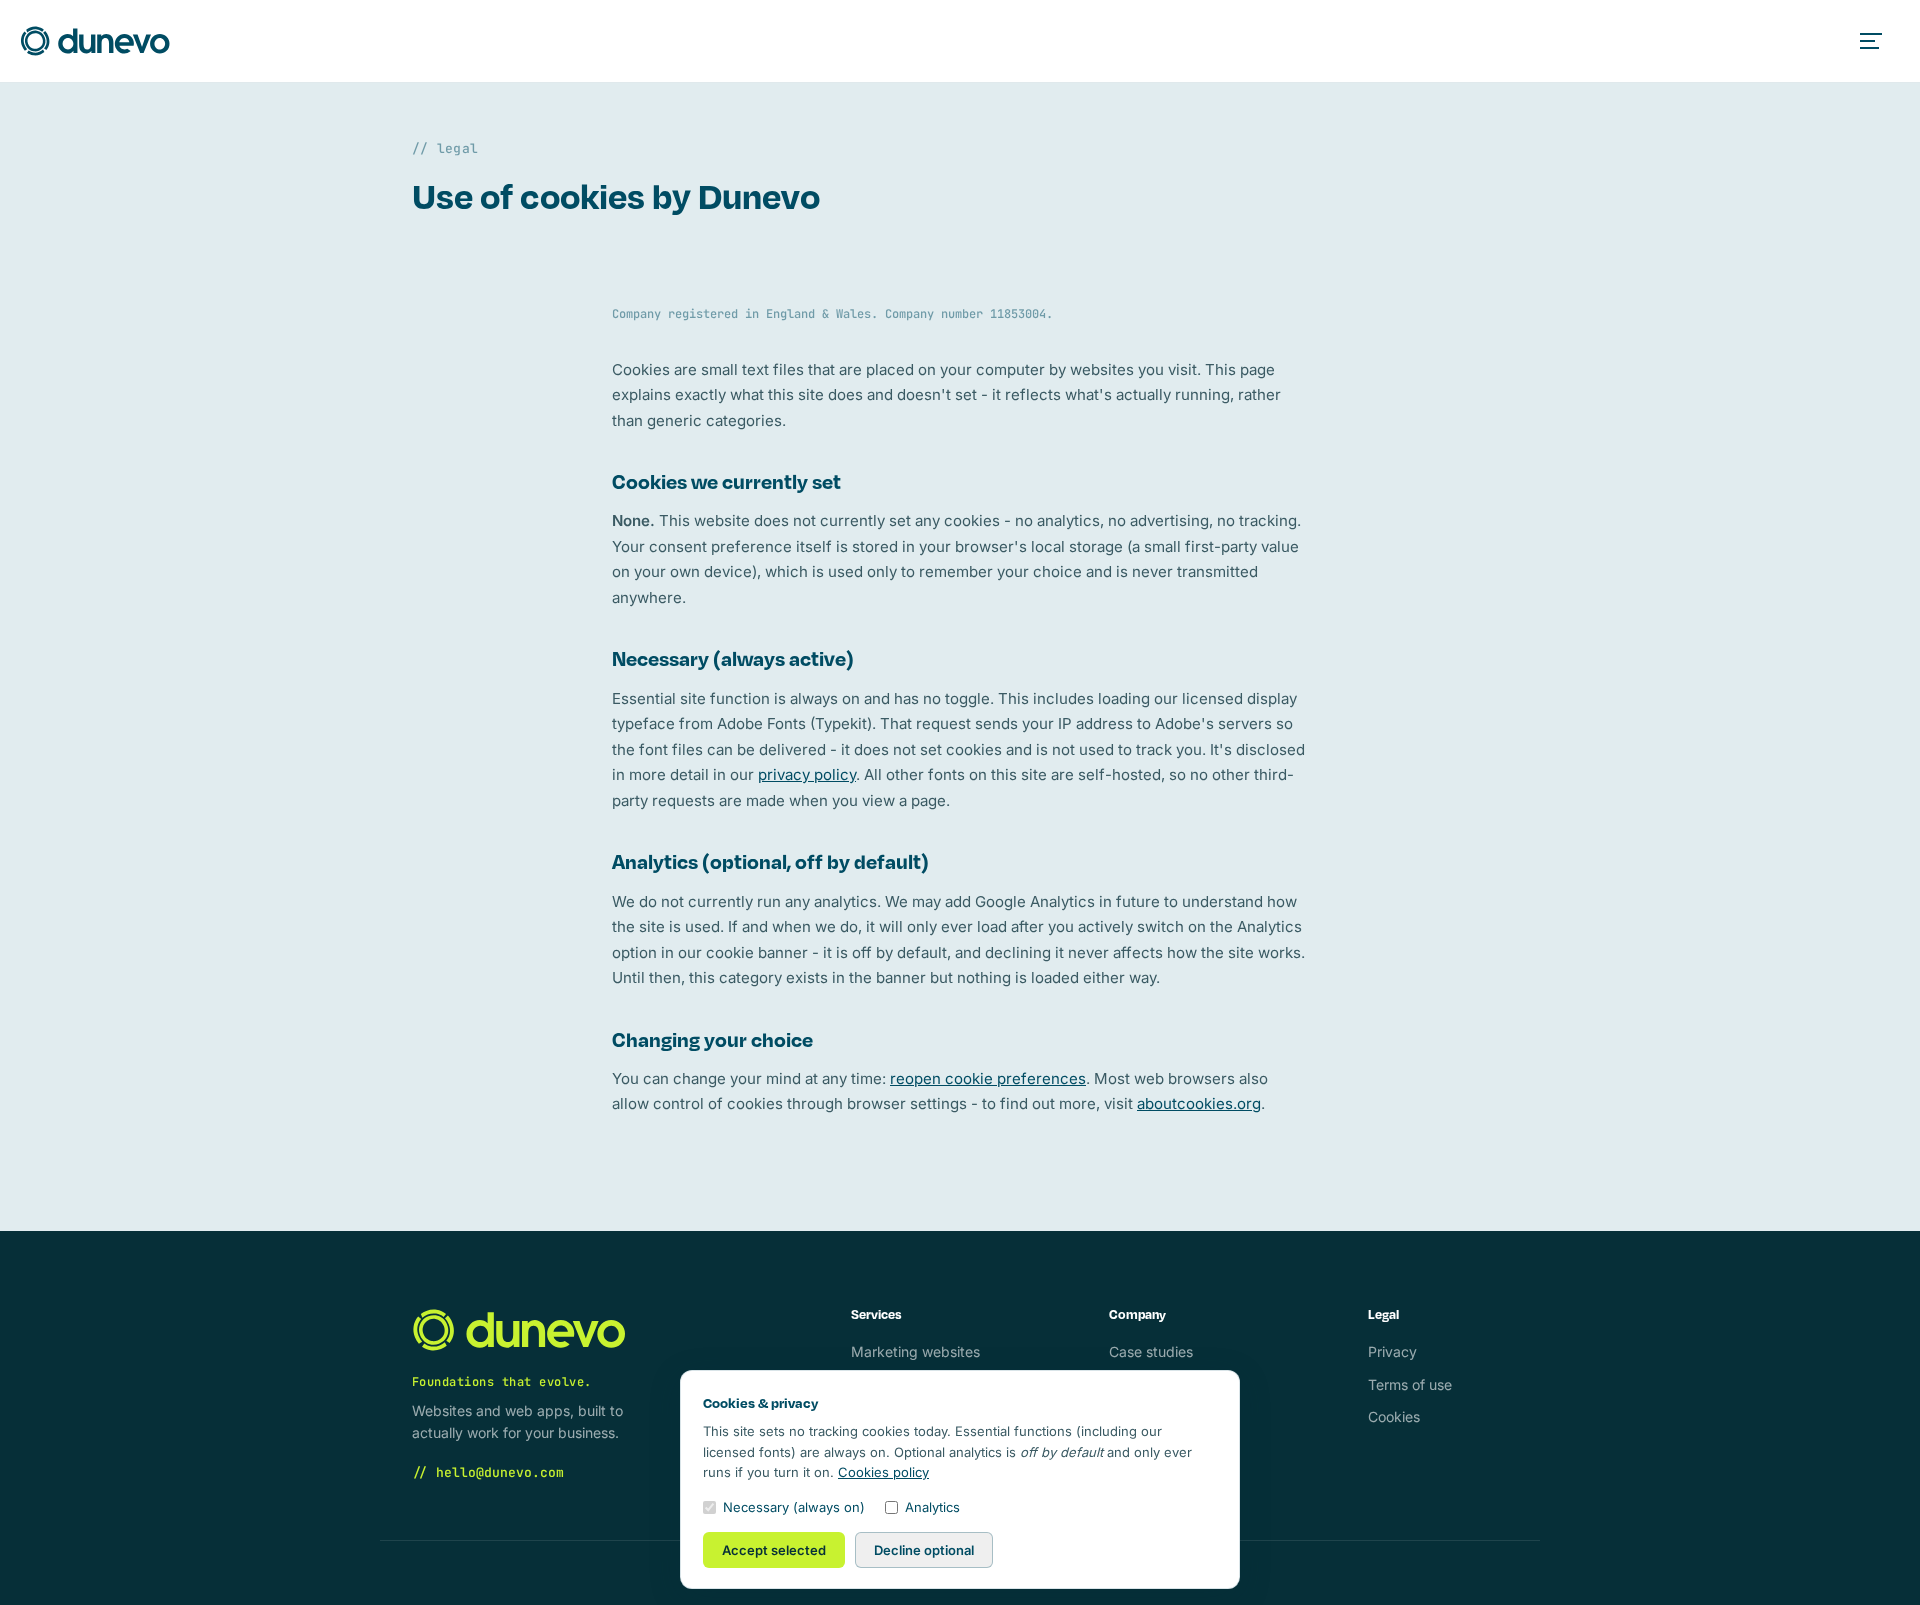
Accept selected (774, 1550)
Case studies (1151, 1351)
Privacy (1392, 1351)
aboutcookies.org (1199, 1103)
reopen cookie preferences (988, 1078)
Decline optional (924, 1550)
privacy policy (807, 774)
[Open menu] (1878, 41)
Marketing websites (915, 1351)
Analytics (932, 1507)
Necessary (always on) (794, 1507)
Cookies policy (883, 1472)
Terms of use (1410, 1384)
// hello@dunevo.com (488, 1472)
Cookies (1394, 1416)
